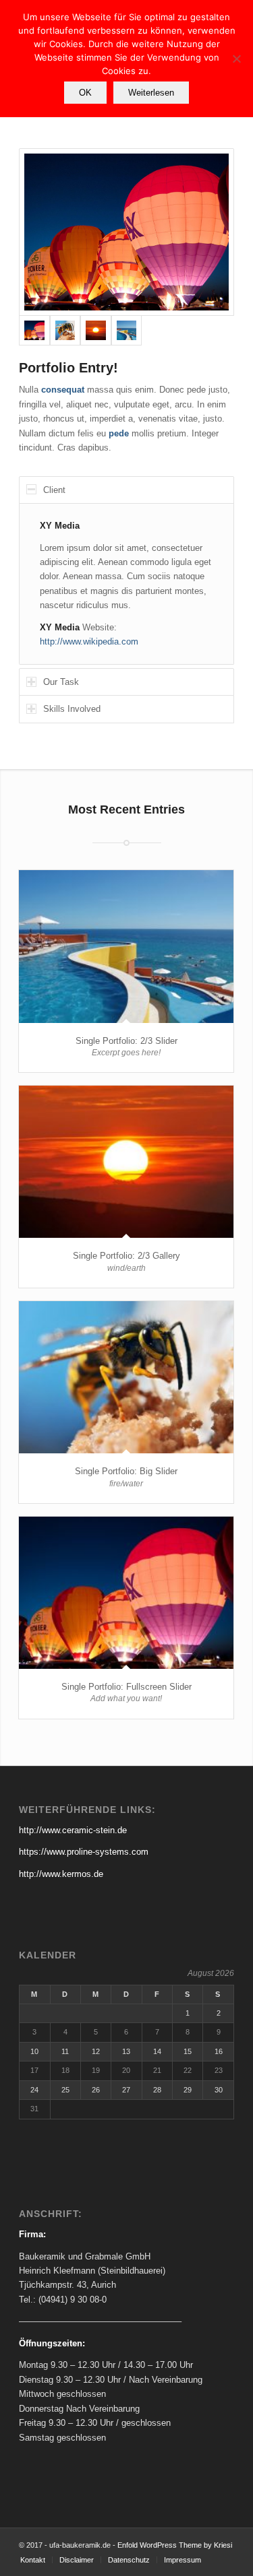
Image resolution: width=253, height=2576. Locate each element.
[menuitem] (33, 2560)
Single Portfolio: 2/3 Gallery (126, 1256)
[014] (65, 331)
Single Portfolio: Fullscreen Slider (126, 1687)
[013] (96, 331)
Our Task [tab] (61, 682)
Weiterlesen (151, 93)
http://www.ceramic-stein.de (73, 1830)
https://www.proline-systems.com (84, 1852)
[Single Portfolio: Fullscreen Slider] (126, 1593)
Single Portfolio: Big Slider (126, 1471)
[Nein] (236, 59)
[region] (126, 584)
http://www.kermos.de (61, 1874)
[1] (127, 331)
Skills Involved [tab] (72, 709)
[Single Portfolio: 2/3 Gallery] (126, 1162)
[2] (126, 232)
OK (85, 93)
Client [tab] (54, 490)
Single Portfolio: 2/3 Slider (126, 1041)
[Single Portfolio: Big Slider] (126, 1377)
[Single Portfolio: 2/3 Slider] (126, 946)
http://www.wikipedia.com (89, 641)
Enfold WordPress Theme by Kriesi (175, 2545)
